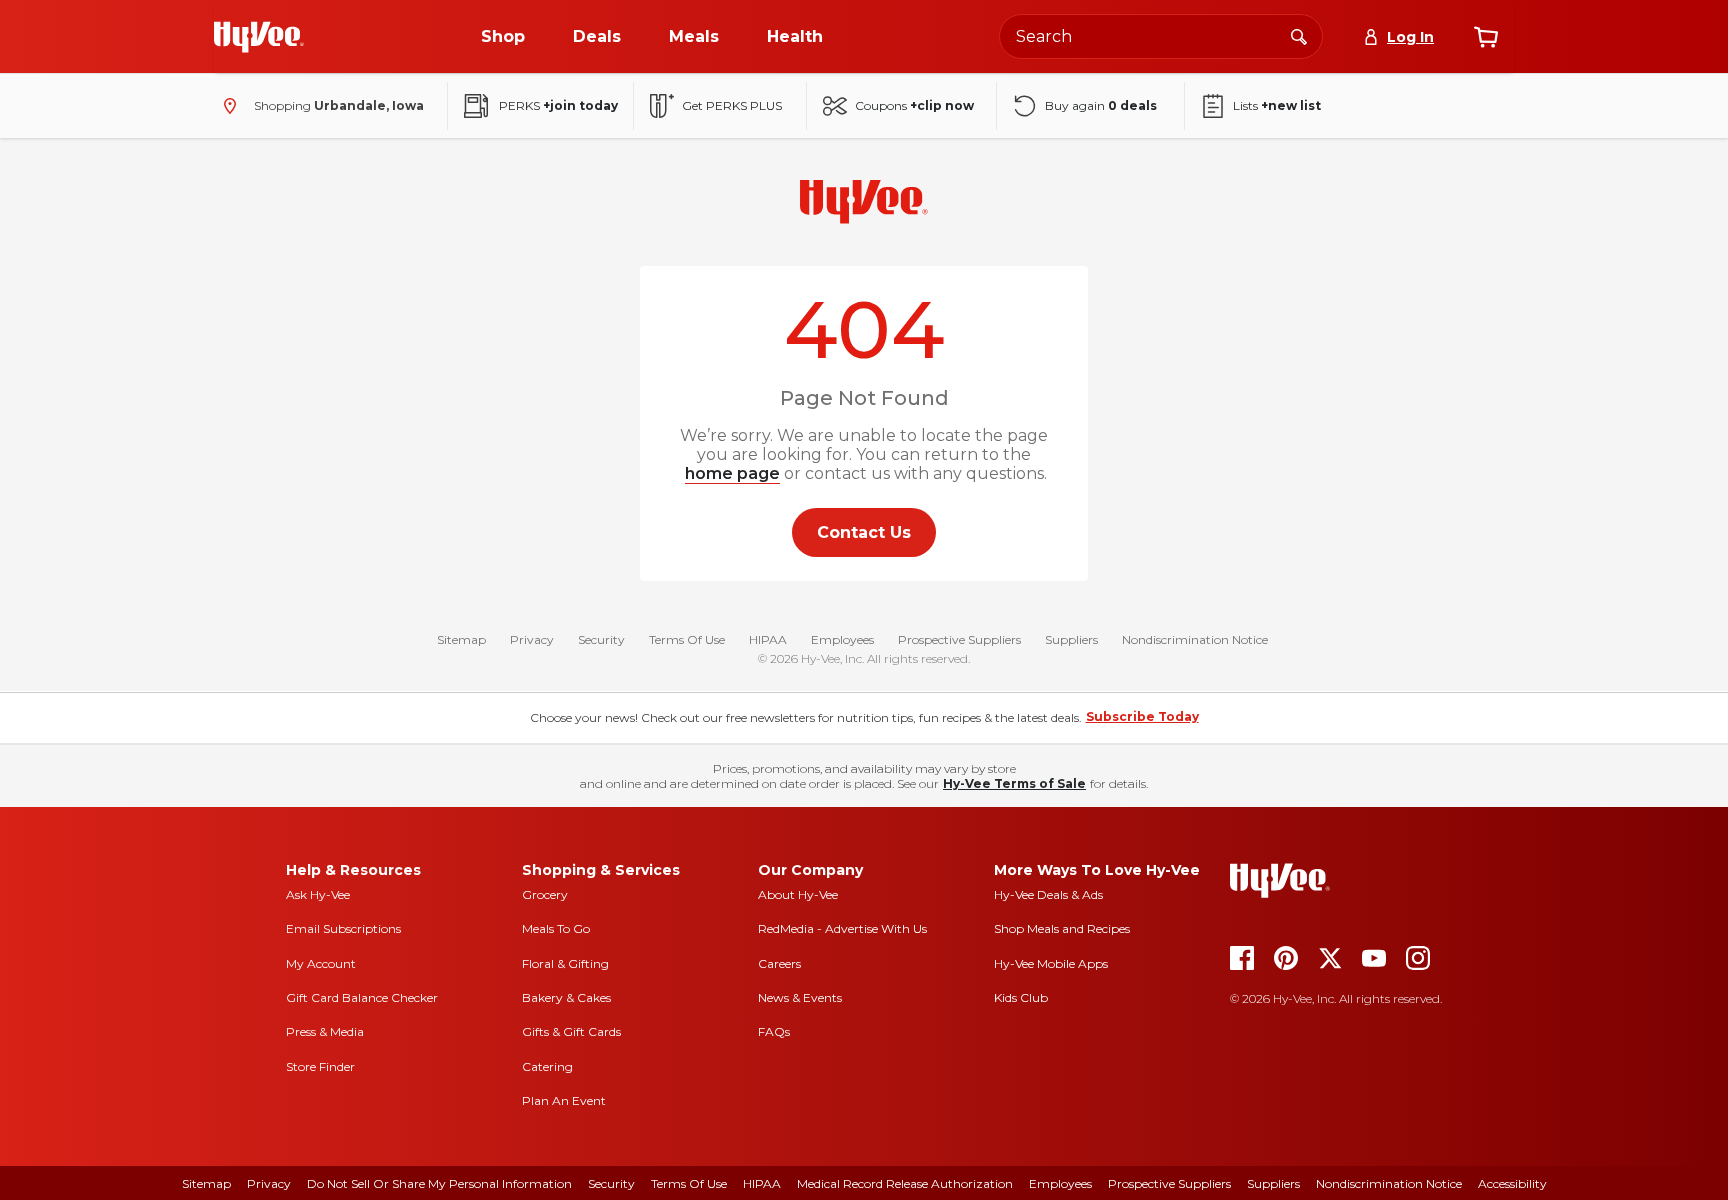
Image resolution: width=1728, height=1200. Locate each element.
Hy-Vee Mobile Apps (1051, 963)
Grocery (545, 894)
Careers (779, 963)
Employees (842, 639)
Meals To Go (556, 928)
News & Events (800, 997)
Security (601, 639)
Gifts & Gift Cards (571, 1031)
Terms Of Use (687, 639)
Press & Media (325, 1031)
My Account (321, 963)
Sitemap (461, 639)
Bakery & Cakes (566, 997)
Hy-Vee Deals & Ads (1048, 894)
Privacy (532, 639)
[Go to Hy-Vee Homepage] (259, 37)
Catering (547, 1066)
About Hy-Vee (798, 894)
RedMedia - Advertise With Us (842, 928)
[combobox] (1161, 36)
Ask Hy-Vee (318, 894)
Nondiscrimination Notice (1195, 639)
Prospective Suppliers (959, 639)
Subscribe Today (1142, 716)
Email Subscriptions (343, 928)
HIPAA (768, 639)
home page (732, 473)
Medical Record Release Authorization (905, 1183)
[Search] (1299, 36)
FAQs (774, 1031)
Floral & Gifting (565, 963)
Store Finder (320, 1066)
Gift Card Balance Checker (362, 997)
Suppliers (1071, 639)
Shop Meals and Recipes (1062, 928)
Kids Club (1021, 997)
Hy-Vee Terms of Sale (1014, 783)
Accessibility (1512, 1183)
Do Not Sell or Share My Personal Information (439, 1183)
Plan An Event (564, 1100)
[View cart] (1486, 37)
